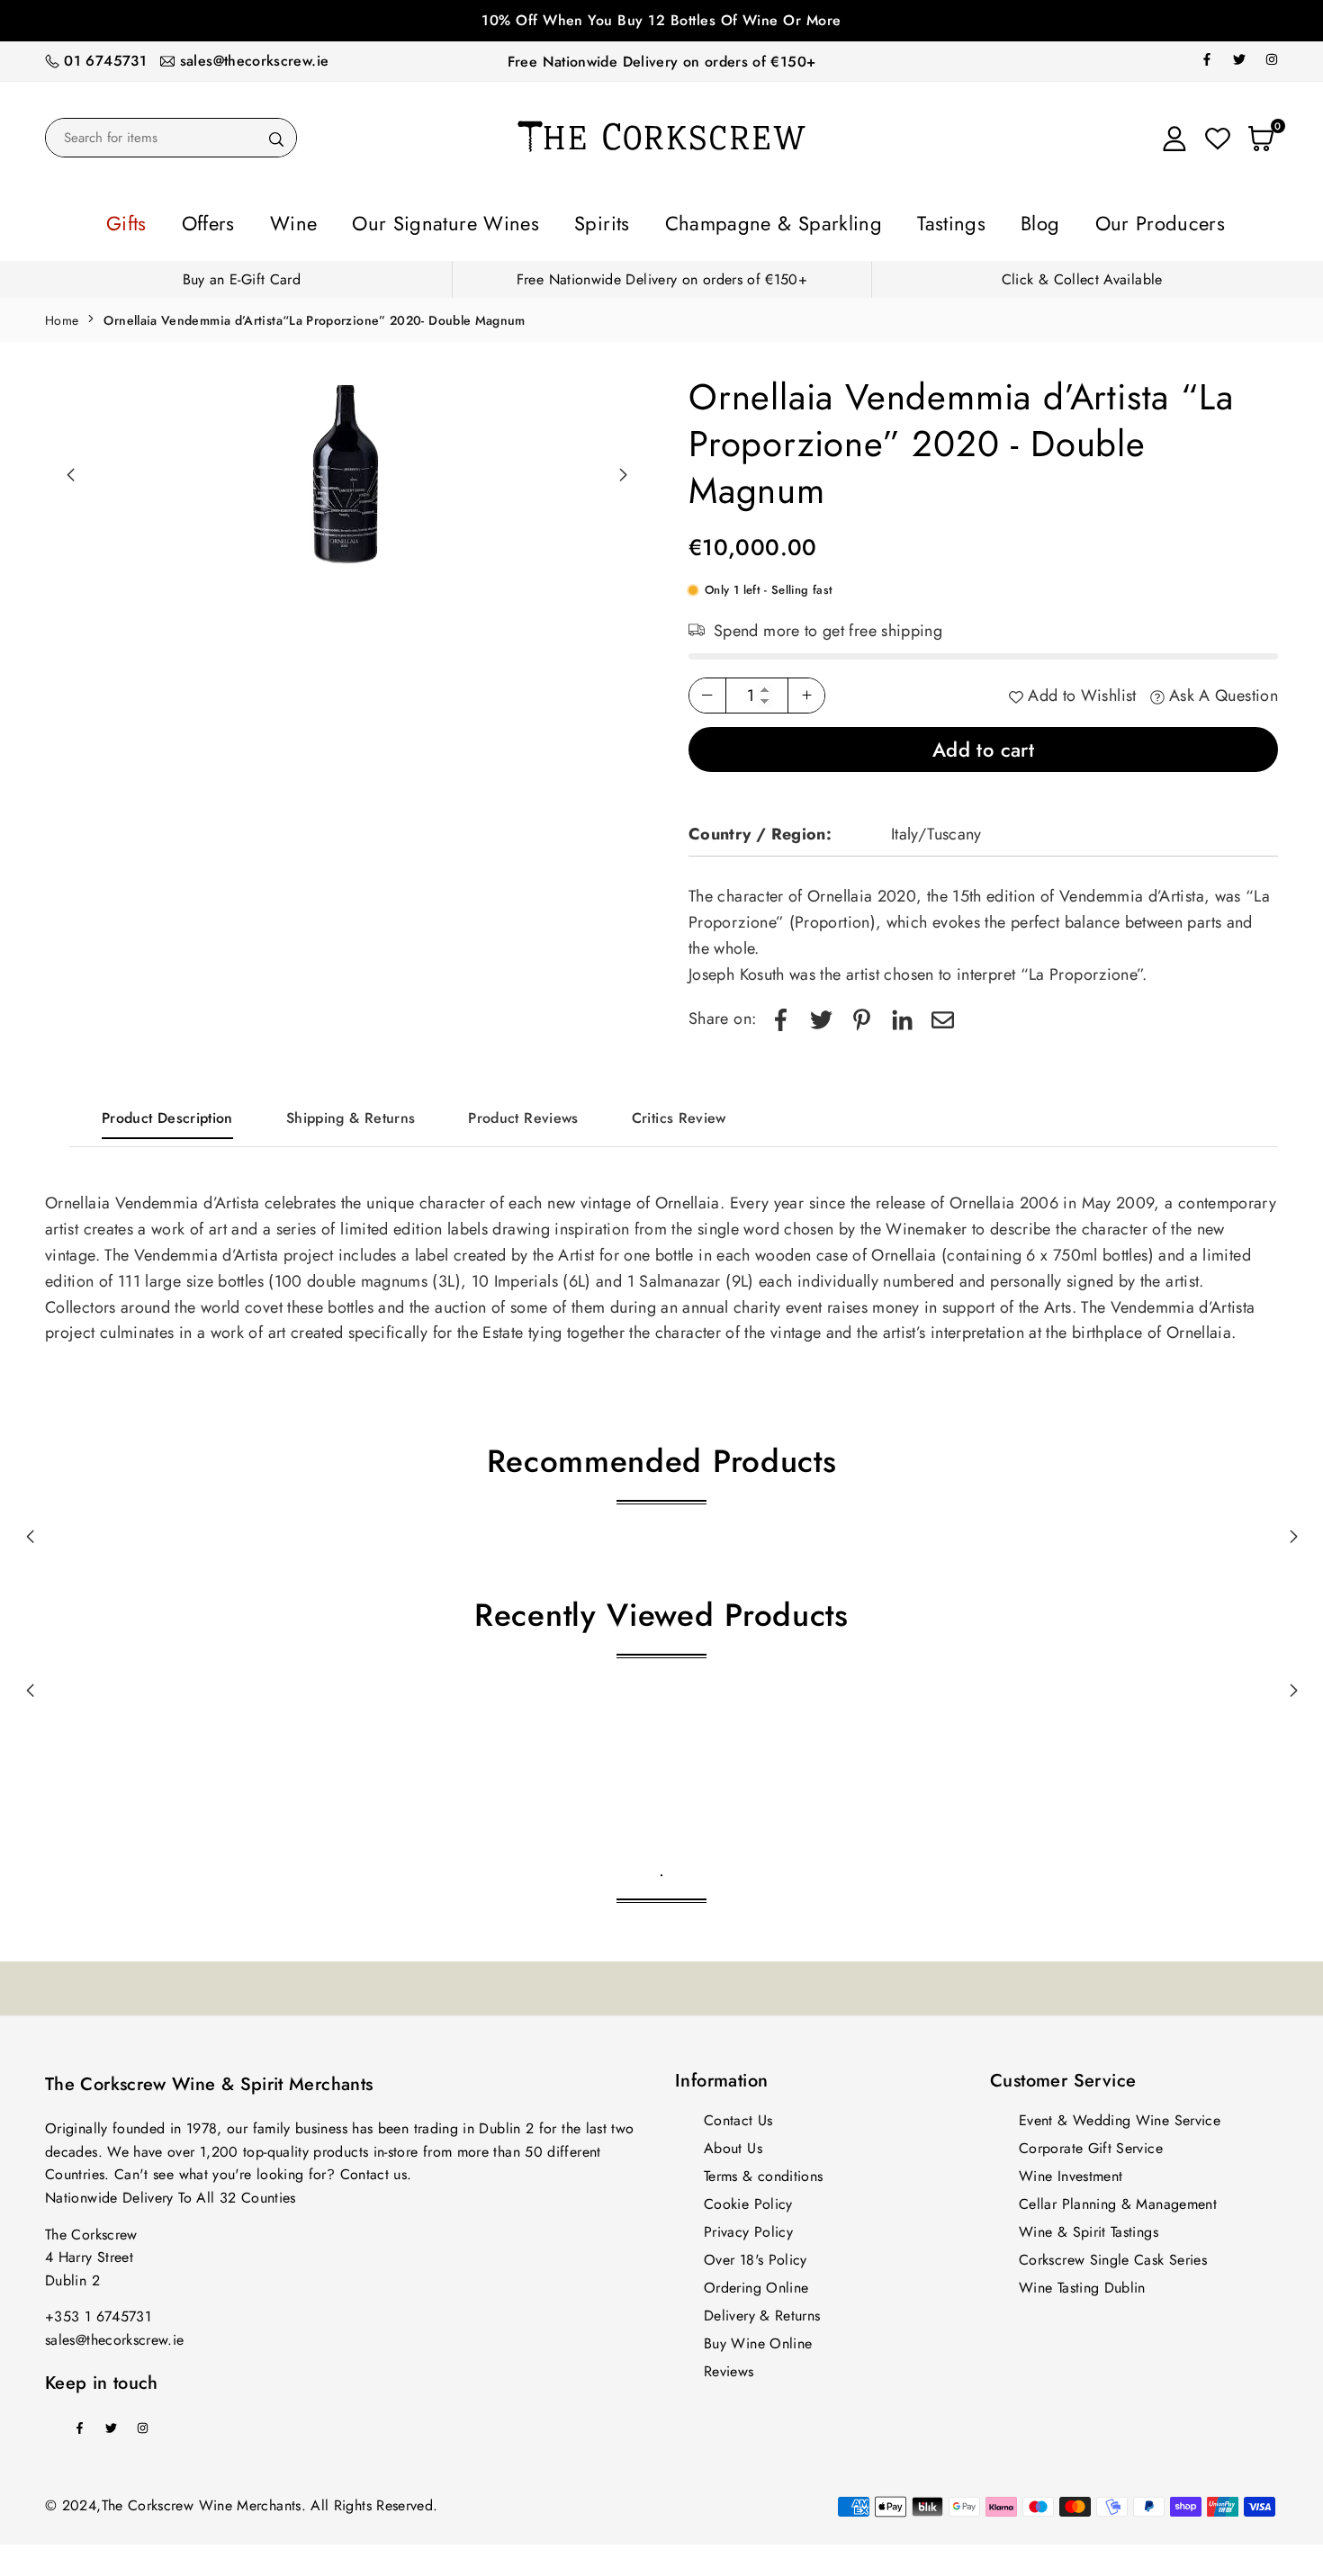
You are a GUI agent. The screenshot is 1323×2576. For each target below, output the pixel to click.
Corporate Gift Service (1091, 2143)
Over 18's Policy (756, 2254)
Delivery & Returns (762, 2310)
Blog (959, 220)
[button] (623, 470)
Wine (374, 220)
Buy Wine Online (758, 2338)
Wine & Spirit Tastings (1089, 2226)
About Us (733, 2143)
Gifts (243, 220)
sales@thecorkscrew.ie (255, 61)
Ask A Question (1221, 690)
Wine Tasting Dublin (1082, 2282)
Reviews (729, 2366)
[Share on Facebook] (781, 1014)
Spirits (616, 220)
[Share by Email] (943, 1014)
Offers (308, 220)
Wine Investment (1071, 2171)
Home (62, 315)
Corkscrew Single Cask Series (1113, 2254)
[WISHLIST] (1218, 138)
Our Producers (1053, 220)
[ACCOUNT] (1174, 138)
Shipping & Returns (351, 1113)
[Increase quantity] (806, 690)
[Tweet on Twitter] (821, 1014)
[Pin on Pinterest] (862, 1014)
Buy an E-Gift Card (242, 274)
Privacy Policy (748, 2226)
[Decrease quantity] (707, 690)
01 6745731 (105, 61)
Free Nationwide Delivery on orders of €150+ (661, 62)
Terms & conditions (763, 2171)
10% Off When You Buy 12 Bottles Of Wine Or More (661, 20)
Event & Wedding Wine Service (1120, 2115)
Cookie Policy (748, 2199)
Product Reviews (523, 1113)
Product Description (167, 1113)
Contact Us (738, 2115)
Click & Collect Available (1082, 274)
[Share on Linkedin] (902, 1014)
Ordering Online (756, 2282)
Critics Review (679, 1113)
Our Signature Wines (494, 220)
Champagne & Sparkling (751, 220)
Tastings (890, 220)
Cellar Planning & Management (1118, 2199)
